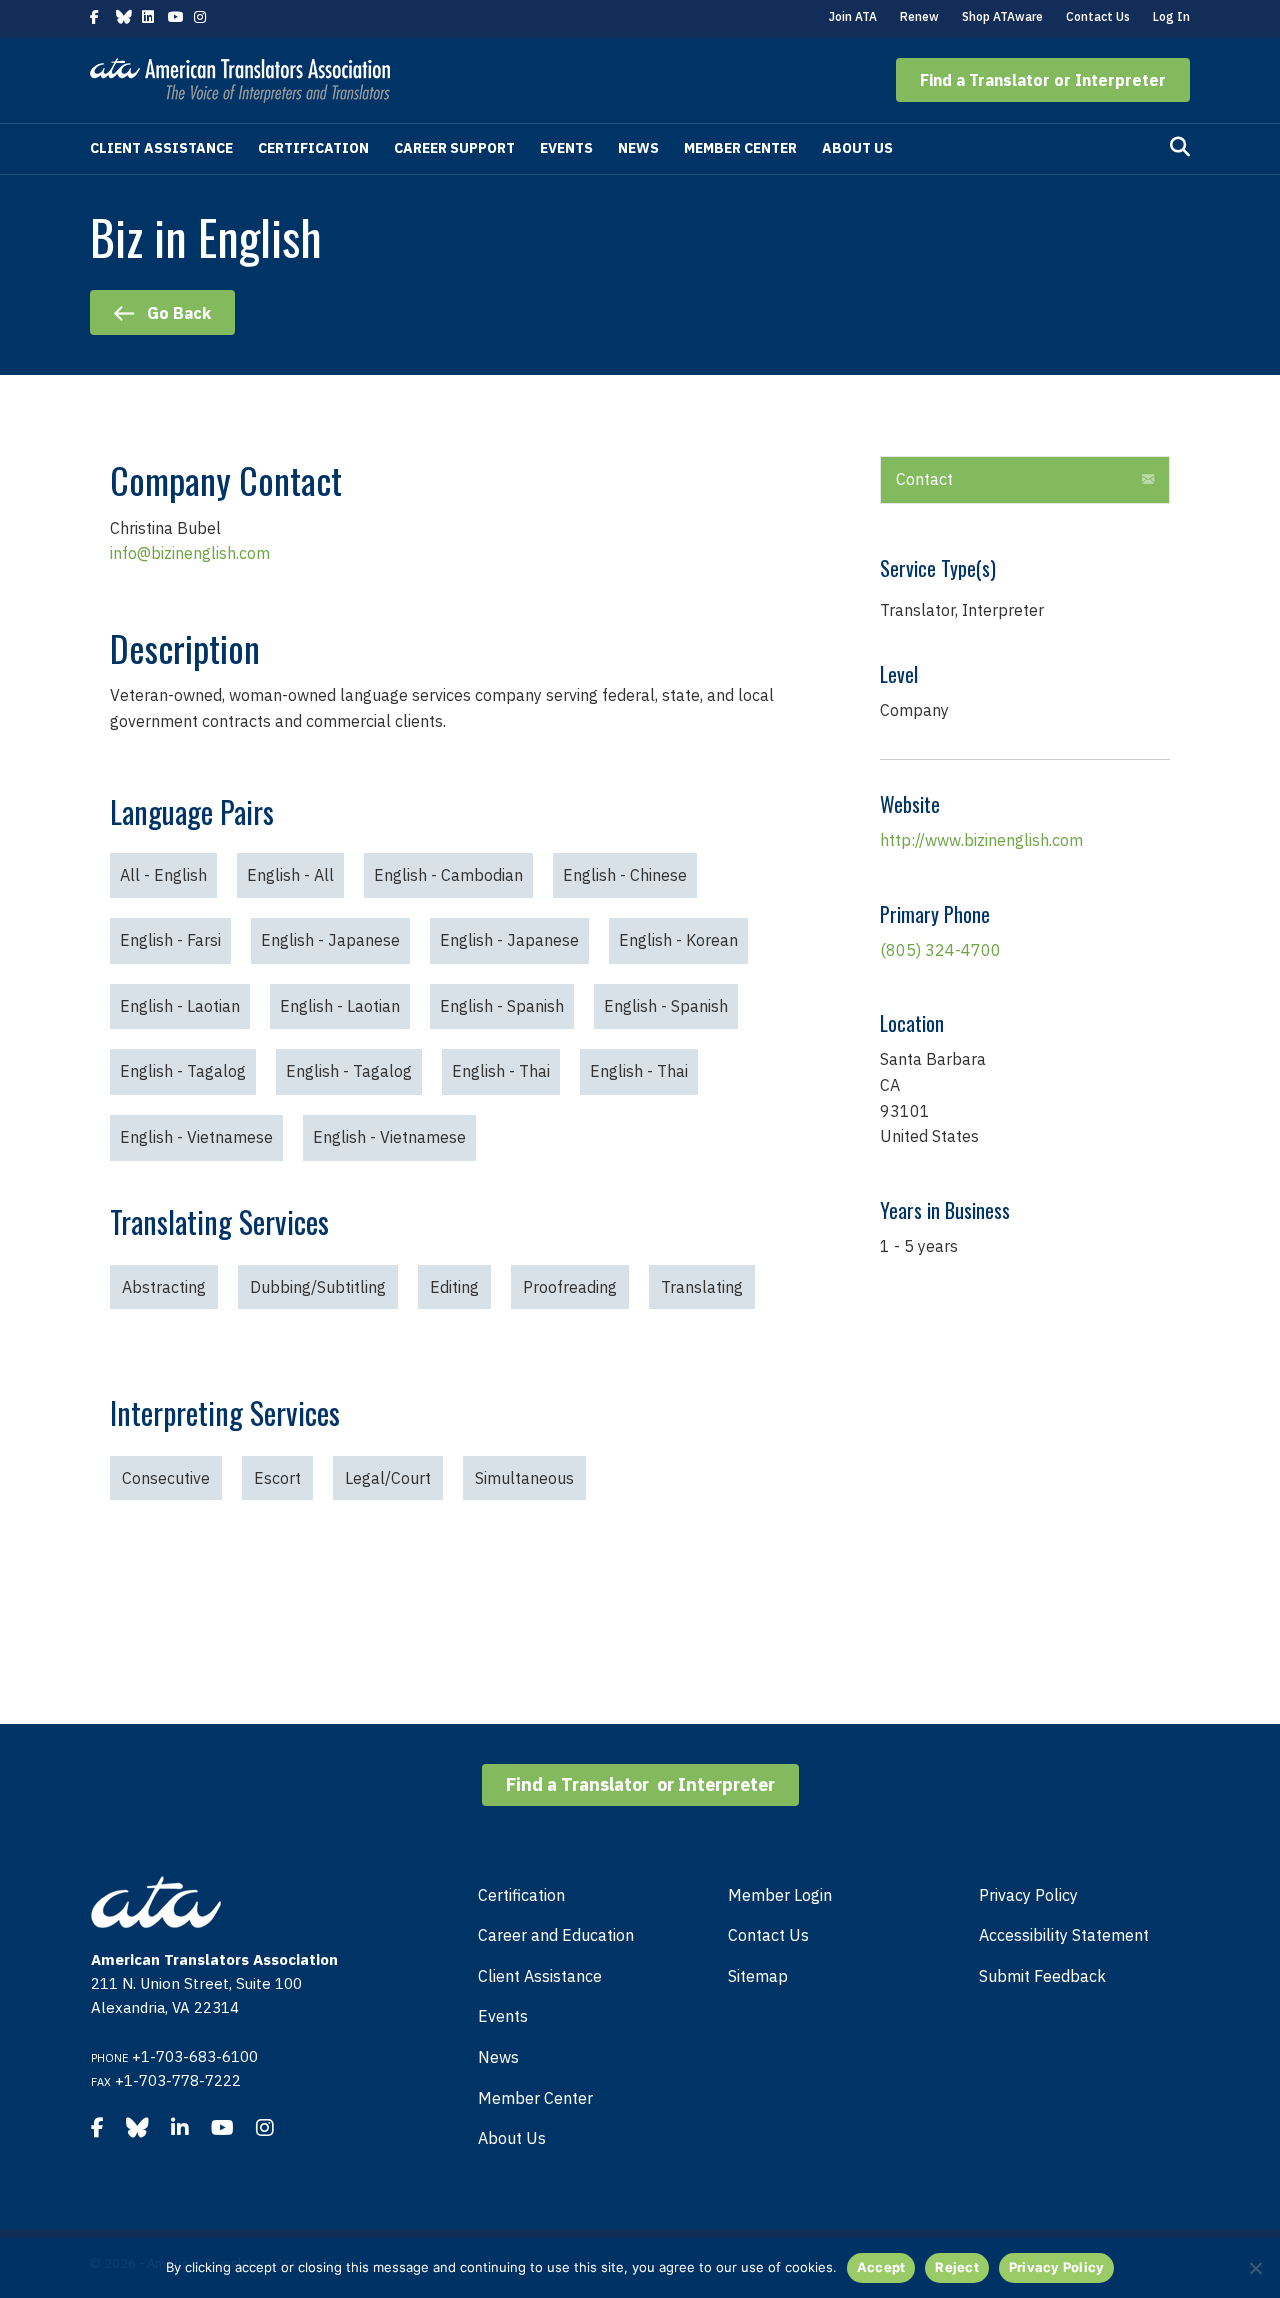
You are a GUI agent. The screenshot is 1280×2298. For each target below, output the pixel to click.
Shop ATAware (1002, 16)
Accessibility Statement (1064, 1935)
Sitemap (758, 1976)
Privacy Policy (1028, 1895)
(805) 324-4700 (940, 950)
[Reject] (1255, 2268)
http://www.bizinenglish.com (981, 840)
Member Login (780, 1895)
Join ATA (853, 16)
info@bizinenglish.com (190, 553)
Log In (1171, 16)
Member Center (740, 148)
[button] (1043, 80)
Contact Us (1098, 16)
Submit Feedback (1042, 1976)
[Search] (1180, 147)
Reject (957, 2267)
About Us (857, 148)
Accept (881, 2267)
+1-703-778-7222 (178, 2080)
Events (566, 148)
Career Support (454, 148)
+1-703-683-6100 (195, 2056)
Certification (313, 148)
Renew (919, 16)
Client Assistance (161, 148)
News (638, 148)
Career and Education (556, 1935)
